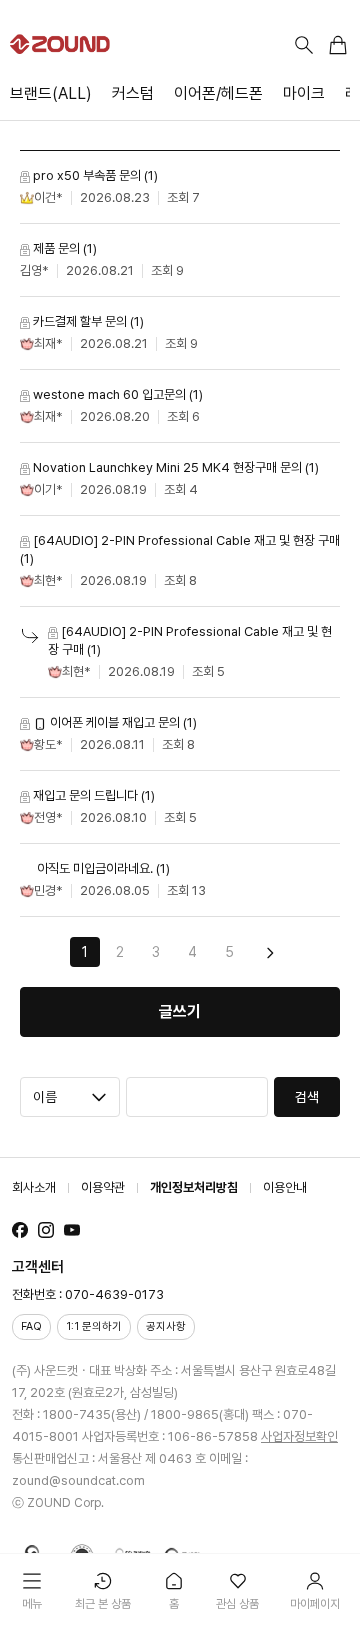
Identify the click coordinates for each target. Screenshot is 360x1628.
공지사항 (166, 1326)
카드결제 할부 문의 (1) (87, 321)
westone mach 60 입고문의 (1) (116, 394)
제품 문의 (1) (63, 248)
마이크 (304, 93)
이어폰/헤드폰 (218, 93)
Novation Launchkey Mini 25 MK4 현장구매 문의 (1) (174, 467)
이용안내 (285, 1187)
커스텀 (133, 93)
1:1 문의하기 (94, 1326)
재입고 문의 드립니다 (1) (92, 795)
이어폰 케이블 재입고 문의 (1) (122, 722)
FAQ (31, 1326)
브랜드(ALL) (51, 93)
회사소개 (34, 1187)
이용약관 (103, 1187)
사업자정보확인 (299, 1436)
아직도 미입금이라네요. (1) (102, 868)
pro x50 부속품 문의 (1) (94, 175)
